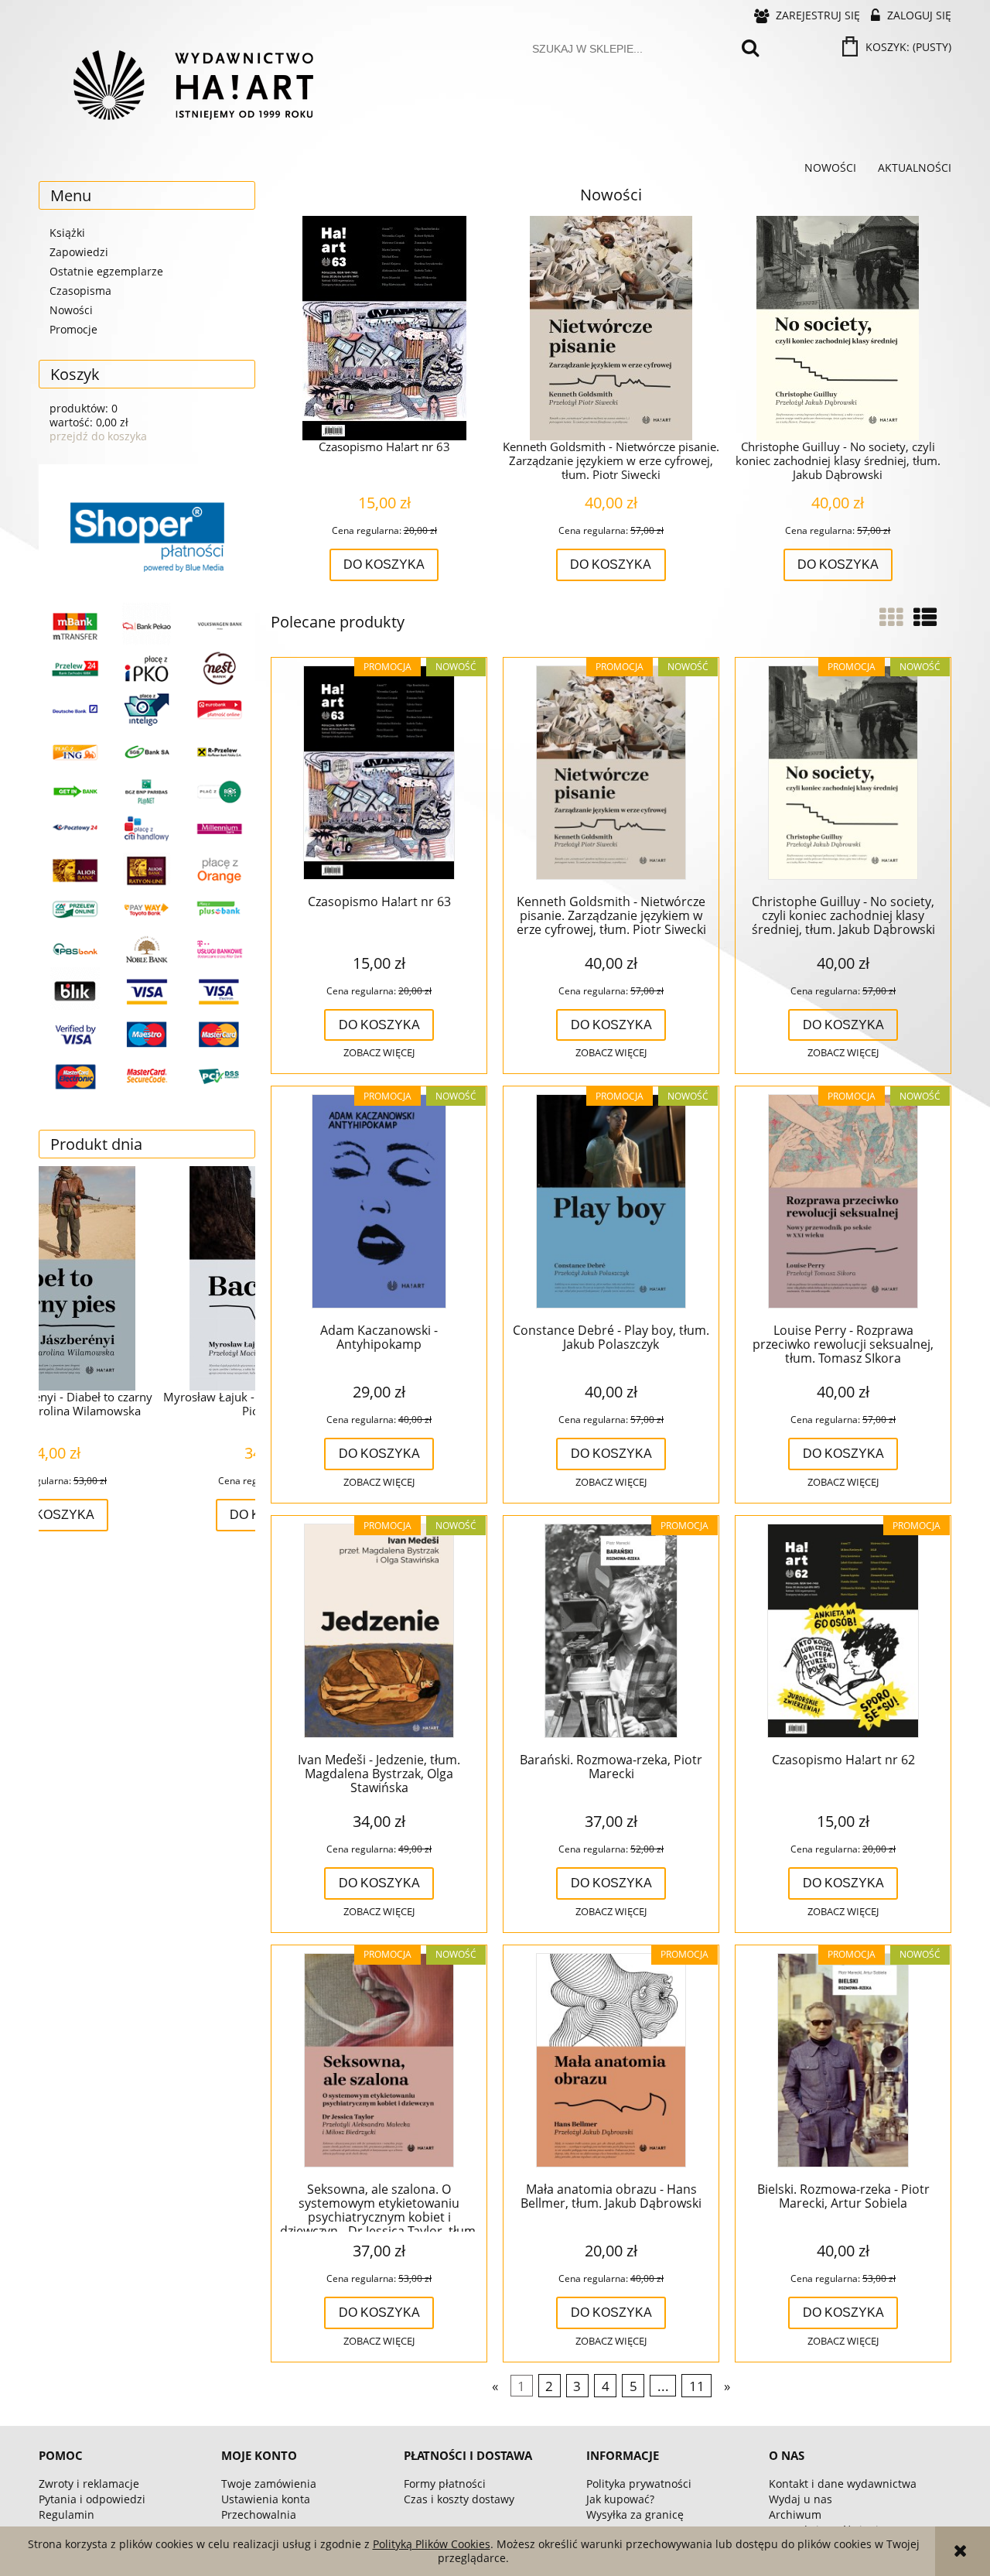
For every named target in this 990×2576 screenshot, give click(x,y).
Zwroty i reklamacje (89, 2484)
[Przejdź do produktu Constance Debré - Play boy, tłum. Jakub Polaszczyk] (611, 1202)
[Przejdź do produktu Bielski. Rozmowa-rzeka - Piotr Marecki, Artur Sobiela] (843, 2061)
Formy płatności (445, 2484)
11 (697, 2386)
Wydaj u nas (801, 2499)
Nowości (71, 310)
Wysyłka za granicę (635, 2514)
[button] (379, 1053)
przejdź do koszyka (98, 436)
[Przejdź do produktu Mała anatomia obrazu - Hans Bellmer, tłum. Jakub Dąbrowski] (611, 2061)
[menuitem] (830, 168)
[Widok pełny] (925, 617)
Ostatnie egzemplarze (106, 271)
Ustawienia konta (266, 2499)
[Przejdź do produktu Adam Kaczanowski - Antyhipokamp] (379, 1202)
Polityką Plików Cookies (432, 2544)
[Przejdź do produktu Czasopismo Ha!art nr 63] (379, 774)
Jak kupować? (620, 2499)
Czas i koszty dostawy (459, 2499)
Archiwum (795, 2514)
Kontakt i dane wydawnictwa (843, 2484)
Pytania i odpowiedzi (92, 2499)
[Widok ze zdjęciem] (891, 617)
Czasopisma (80, 291)
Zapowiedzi (79, 252)
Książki (67, 233)
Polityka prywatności (639, 2484)
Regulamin (67, 2514)
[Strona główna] (193, 85)
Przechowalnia (259, 2514)
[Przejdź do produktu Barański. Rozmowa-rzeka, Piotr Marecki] (611, 1632)
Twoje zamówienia (269, 2484)
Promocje (73, 329)
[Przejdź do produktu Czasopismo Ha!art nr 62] (843, 1632)
